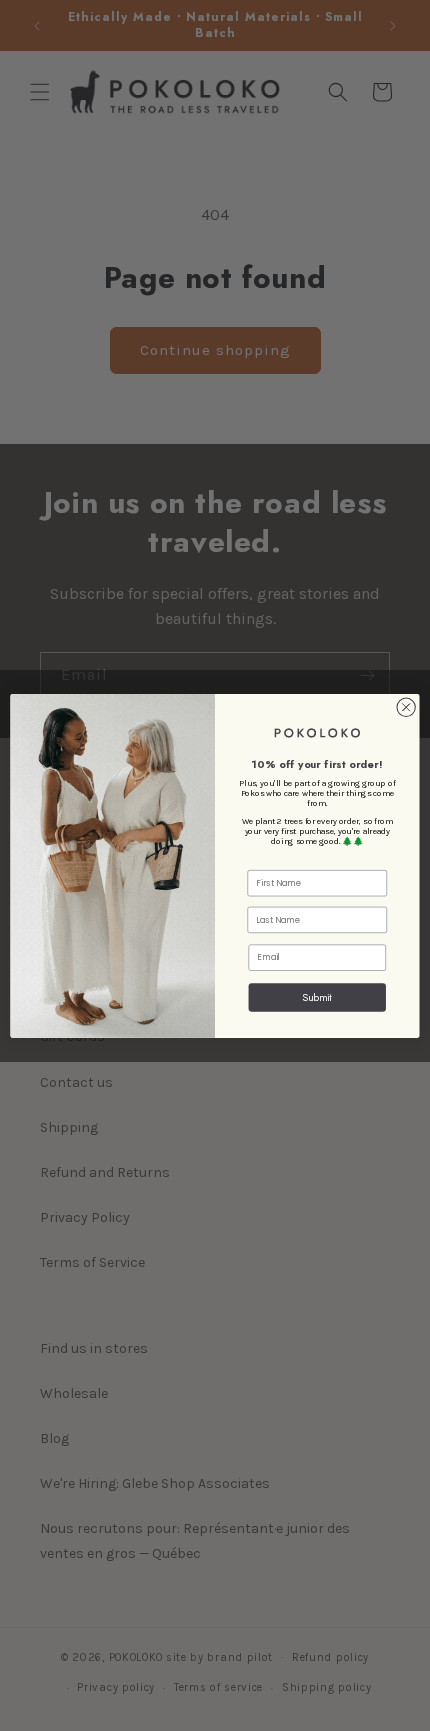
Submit (317, 996)
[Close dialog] (406, 707)
